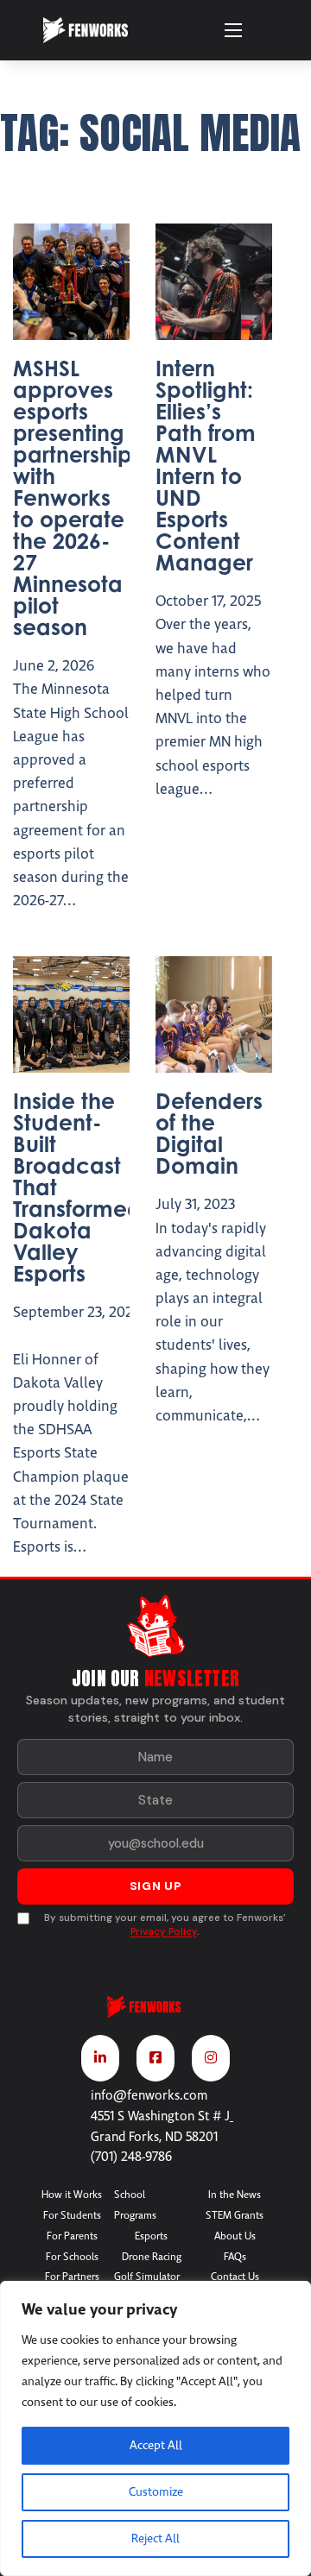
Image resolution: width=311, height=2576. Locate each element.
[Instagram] (211, 2058)
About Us (235, 2236)
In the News (235, 2195)
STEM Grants (235, 2215)
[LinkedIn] (100, 2058)
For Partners (72, 2277)
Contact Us (235, 2277)
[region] (155, 2428)
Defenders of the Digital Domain (209, 1133)
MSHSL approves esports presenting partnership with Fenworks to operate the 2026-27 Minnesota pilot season (73, 498)
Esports (151, 2236)
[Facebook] (155, 2058)
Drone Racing (152, 2257)
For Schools (72, 2257)
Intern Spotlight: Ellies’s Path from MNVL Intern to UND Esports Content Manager (206, 465)
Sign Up (156, 1886)
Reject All (155, 2538)
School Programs (135, 2205)
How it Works (72, 2195)
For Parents (72, 2236)
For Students (72, 2215)
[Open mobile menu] (233, 30)
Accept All (156, 2445)
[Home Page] (155, 2014)
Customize (156, 2492)
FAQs (235, 2257)
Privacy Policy (164, 1932)
